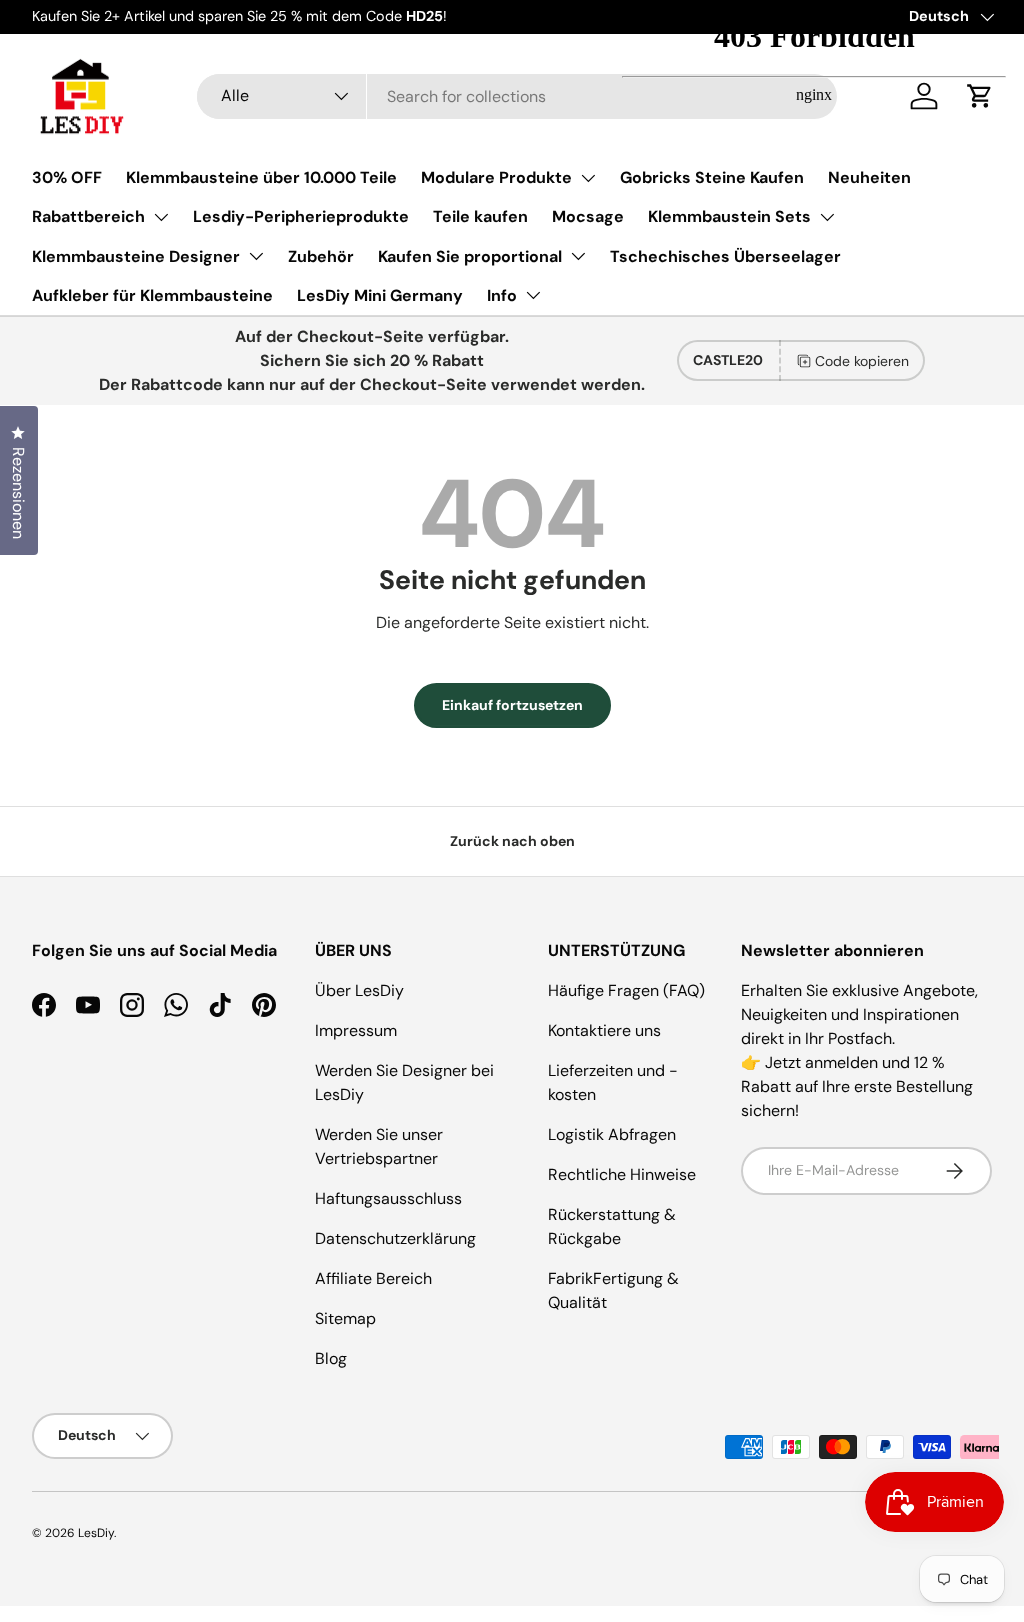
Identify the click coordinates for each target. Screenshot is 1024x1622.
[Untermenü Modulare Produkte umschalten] (588, 178)
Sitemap (345, 1318)
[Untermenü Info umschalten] (533, 295)
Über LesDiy (359, 990)
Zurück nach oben (512, 841)
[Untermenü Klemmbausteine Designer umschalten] (256, 256)
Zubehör (321, 256)
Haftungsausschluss (388, 1198)
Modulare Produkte (496, 177)
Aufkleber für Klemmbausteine (152, 295)
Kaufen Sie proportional (470, 256)
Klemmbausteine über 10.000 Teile (261, 177)
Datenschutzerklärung (395, 1238)
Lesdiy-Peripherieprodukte (301, 216)
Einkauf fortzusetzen (512, 705)
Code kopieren (862, 361)
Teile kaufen (480, 216)
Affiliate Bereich (373, 1278)
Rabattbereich (88, 216)
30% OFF (67, 177)
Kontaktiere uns (604, 1030)
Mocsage (588, 216)
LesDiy (96, 1533)
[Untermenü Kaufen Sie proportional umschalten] (578, 256)
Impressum (356, 1030)
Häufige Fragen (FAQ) (626, 990)
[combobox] (517, 96)
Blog (331, 1358)
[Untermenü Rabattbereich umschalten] (161, 217)
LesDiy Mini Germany (380, 295)
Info (502, 295)
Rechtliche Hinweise (622, 1174)
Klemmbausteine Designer (136, 256)
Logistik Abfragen (612, 1134)
